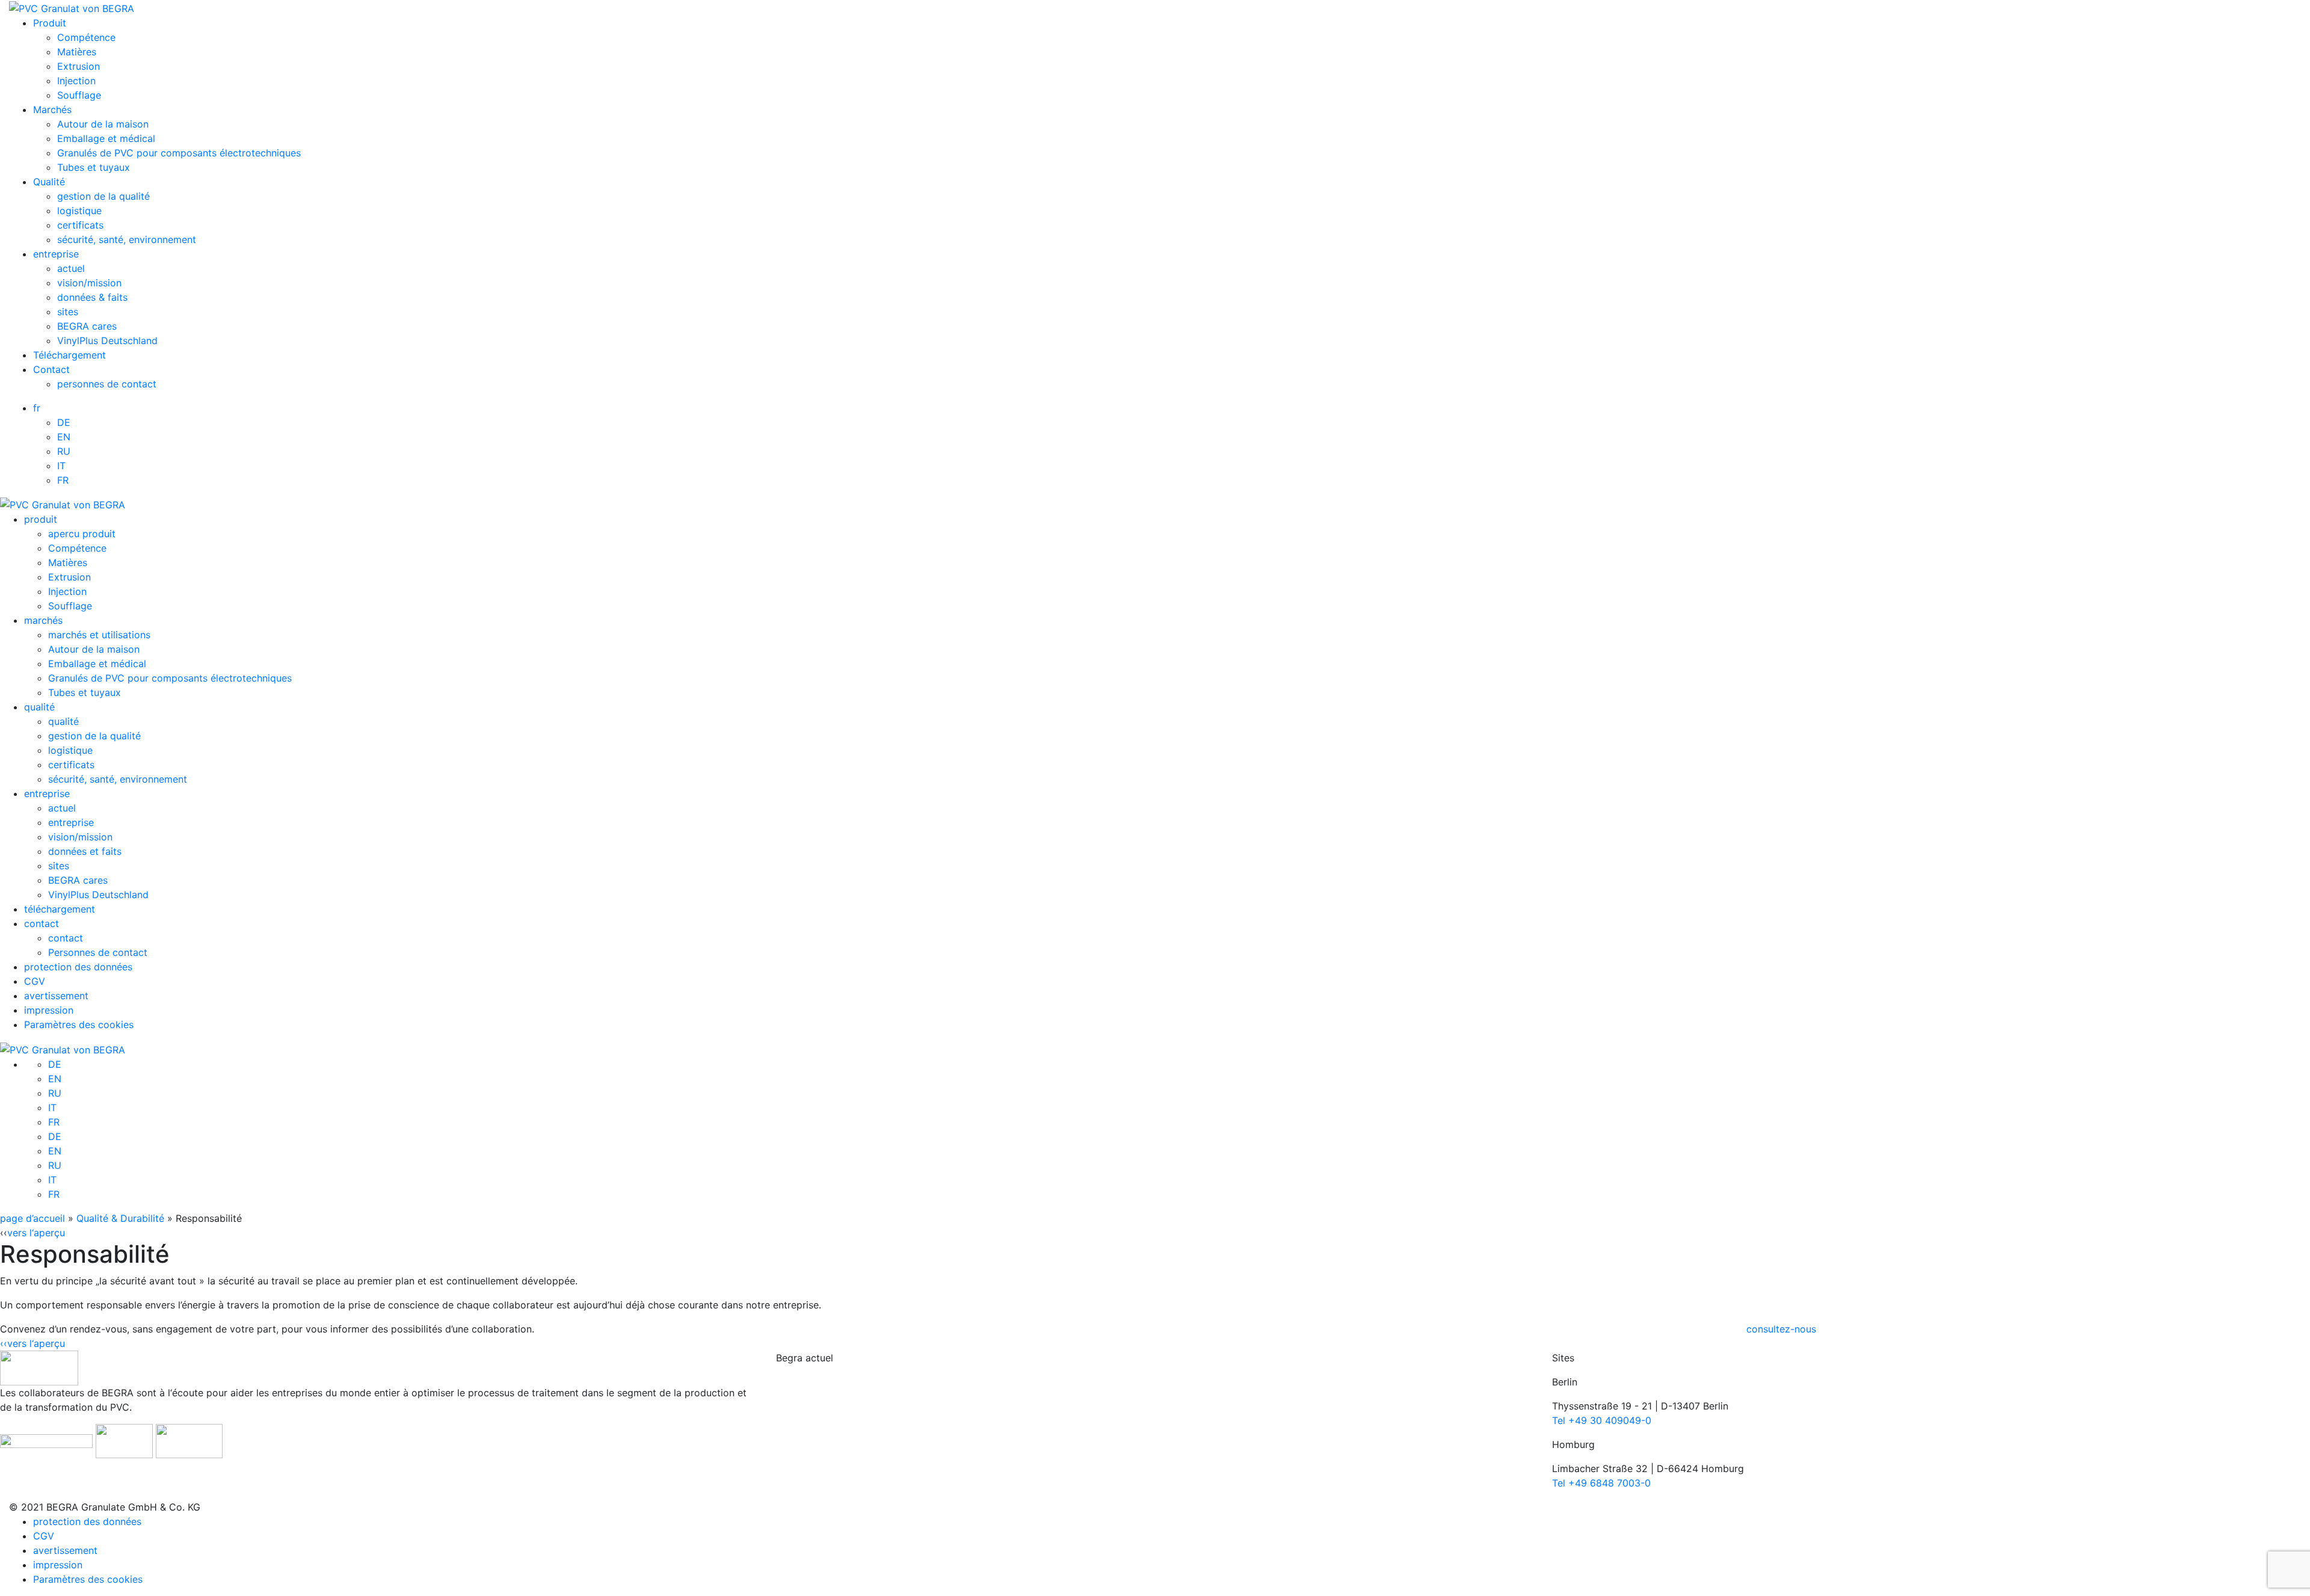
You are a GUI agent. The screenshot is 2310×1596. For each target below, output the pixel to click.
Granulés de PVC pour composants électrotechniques (179, 153)
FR (63, 480)
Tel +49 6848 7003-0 (1601, 1483)
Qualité (49, 182)
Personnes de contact (98, 952)
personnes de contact (107, 384)
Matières (77, 52)
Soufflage (79, 95)
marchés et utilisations (99, 635)
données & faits (92, 297)
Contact (51, 369)
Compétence (86, 37)
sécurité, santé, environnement (127, 239)
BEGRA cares (87, 326)
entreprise (56, 254)
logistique (79, 211)
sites (68, 312)
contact (42, 923)
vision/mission (89, 283)
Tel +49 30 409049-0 (1602, 1420)
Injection (76, 81)
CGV (35, 981)
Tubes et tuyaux (94, 167)
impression (49, 1010)
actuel (71, 268)
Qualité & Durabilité (120, 1218)
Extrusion (79, 66)
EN (64, 437)
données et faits (85, 851)
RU (64, 451)
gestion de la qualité (103, 196)
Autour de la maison (103, 124)
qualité (39, 707)
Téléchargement (69, 355)
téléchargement (60, 909)
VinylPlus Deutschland (107, 340)
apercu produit (82, 534)
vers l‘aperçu (36, 1233)
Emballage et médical (106, 138)
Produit (50, 23)
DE (64, 422)
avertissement (56, 996)
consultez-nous (1781, 1329)
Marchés (52, 109)
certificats (80, 225)
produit (41, 519)
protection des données (78, 967)
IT (61, 466)
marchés (43, 620)
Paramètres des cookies (79, 1024)
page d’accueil (32, 1218)
